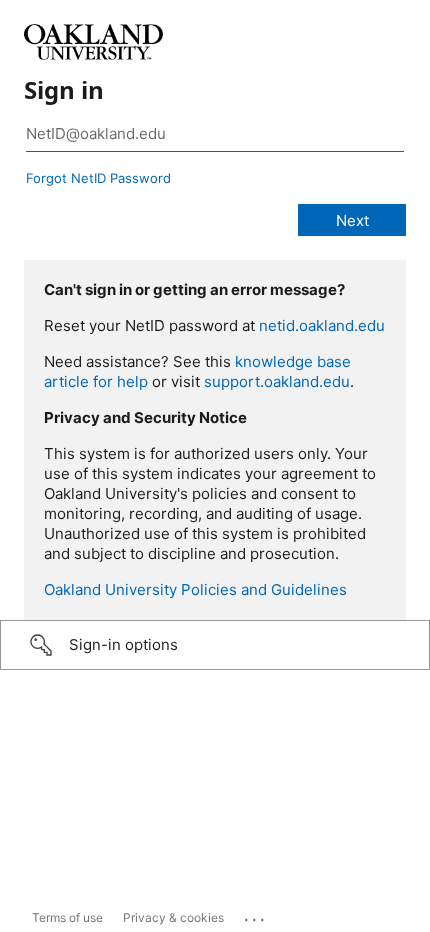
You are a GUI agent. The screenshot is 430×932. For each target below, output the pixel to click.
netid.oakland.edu (322, 325)
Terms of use (67, 917)
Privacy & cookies (173, 917)
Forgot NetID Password (98, 178)
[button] (215, 645)
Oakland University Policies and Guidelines (195, 589)
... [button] (256, 915)
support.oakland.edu (277, 381)
